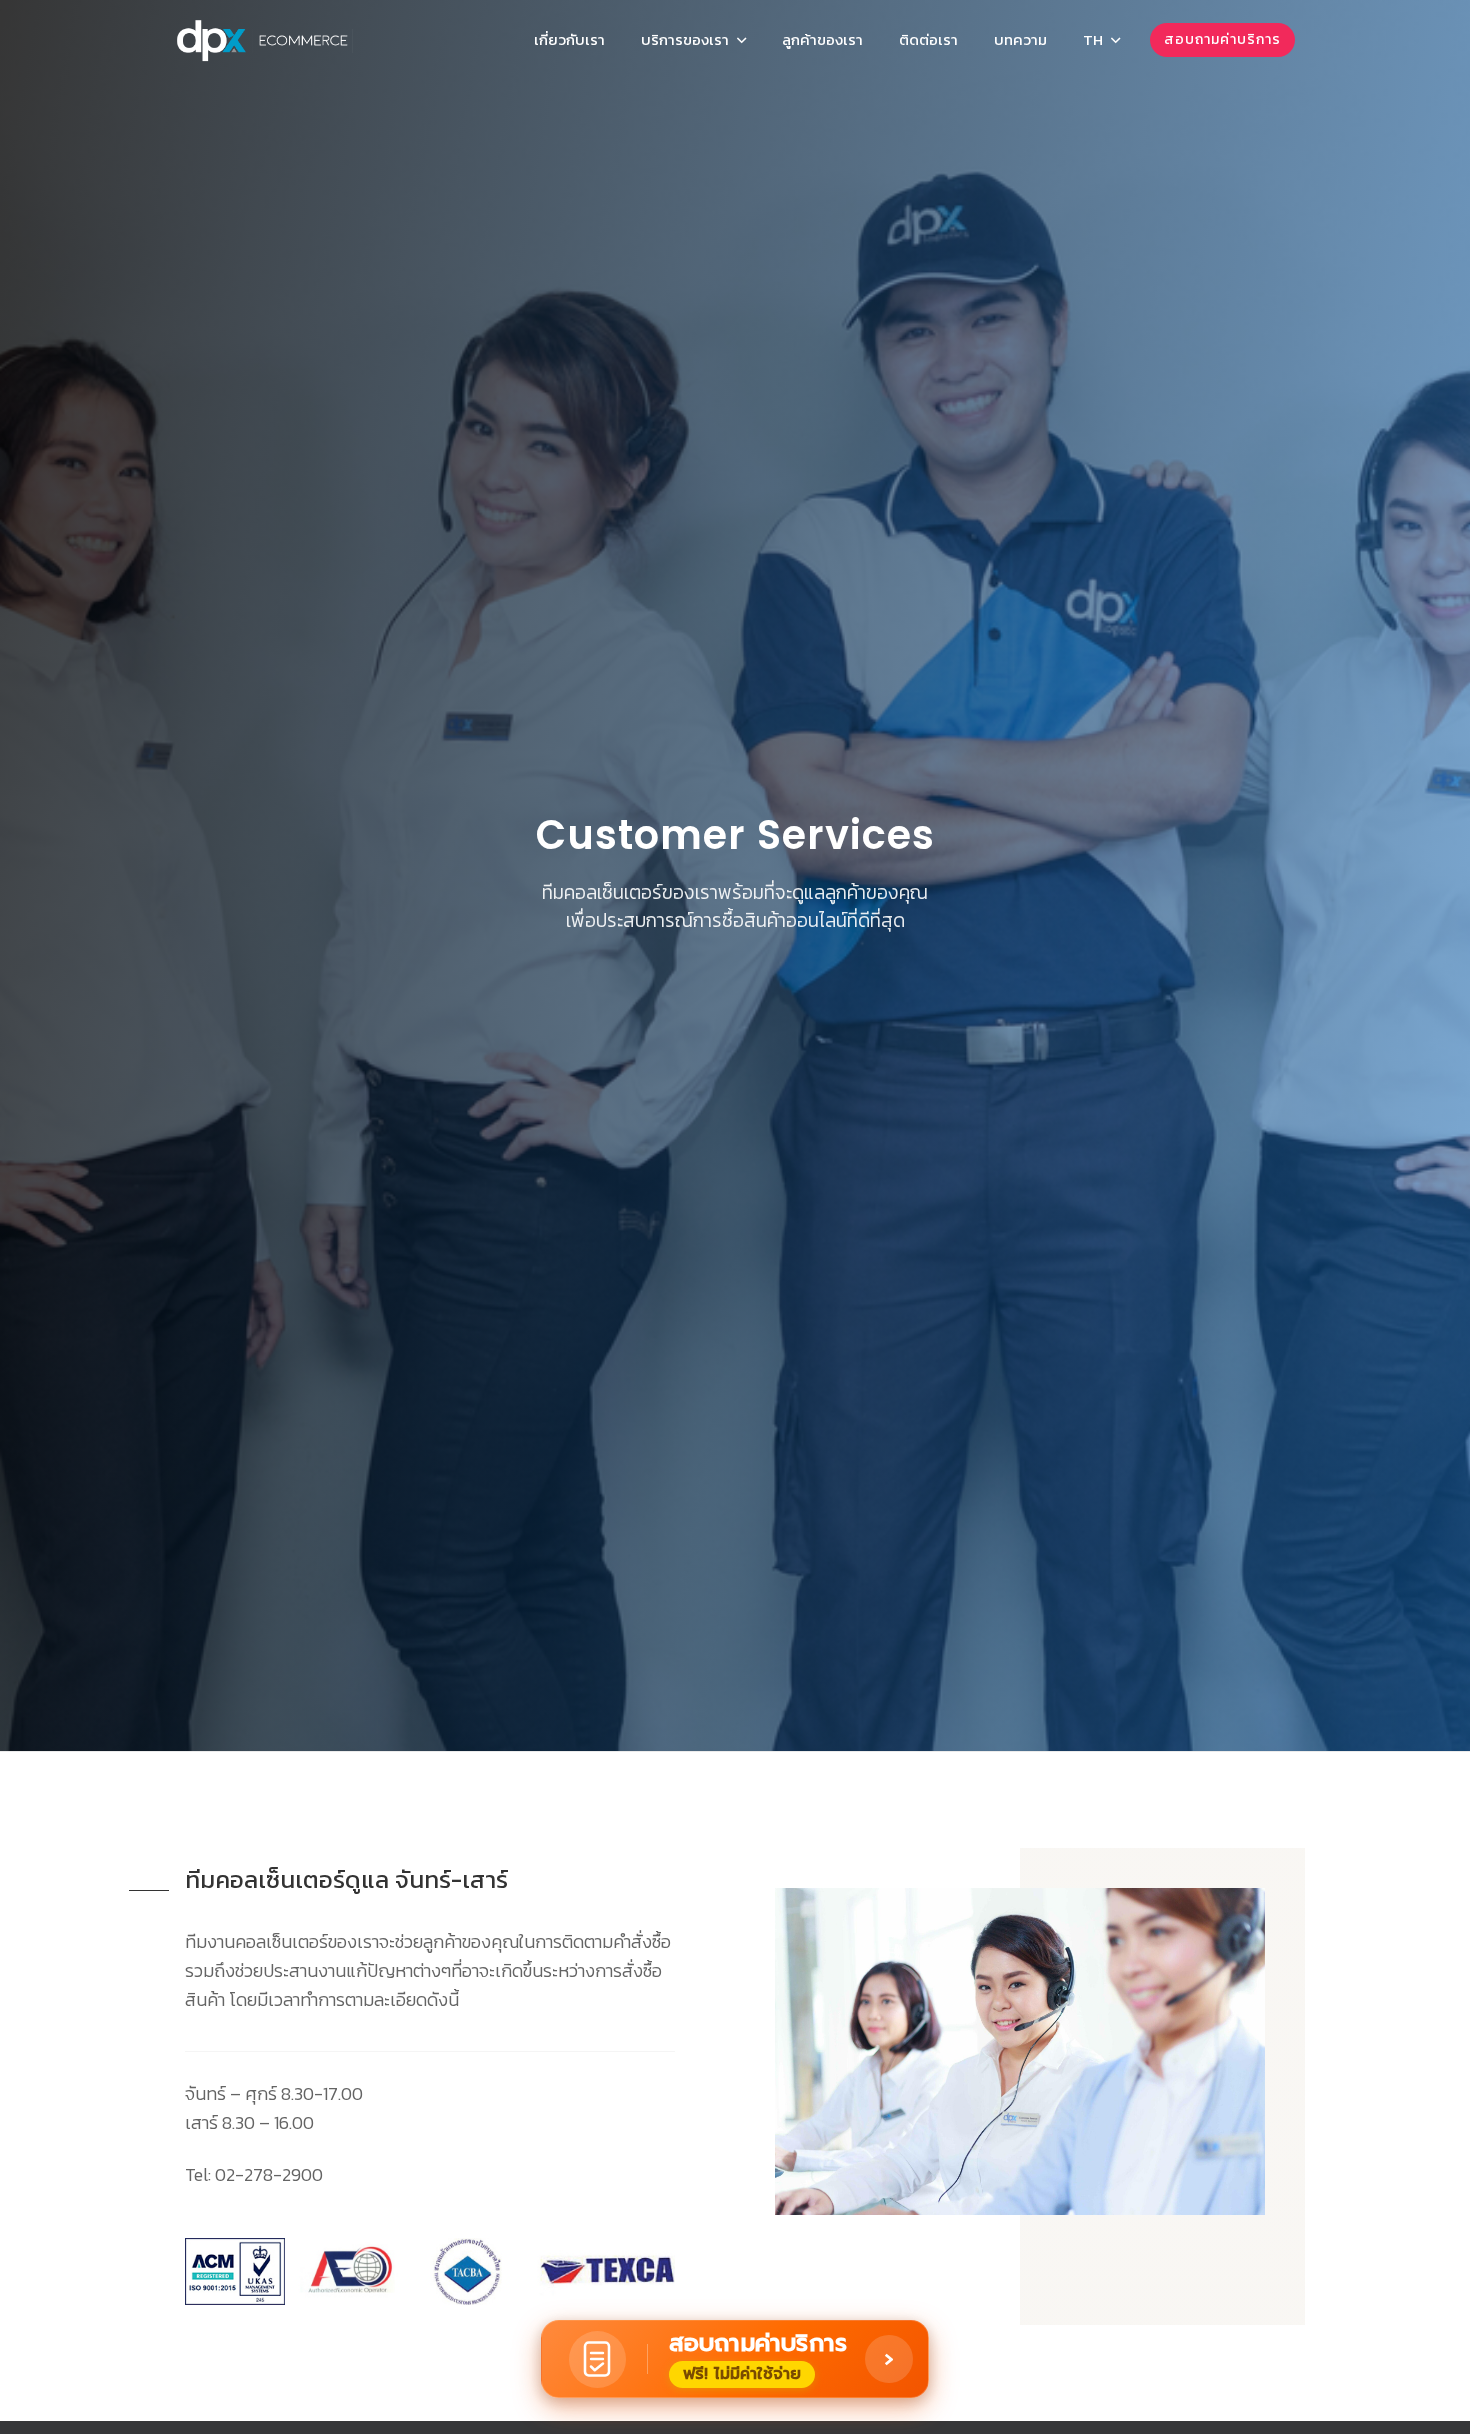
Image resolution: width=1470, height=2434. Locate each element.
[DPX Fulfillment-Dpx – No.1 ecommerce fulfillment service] (265, 40)
